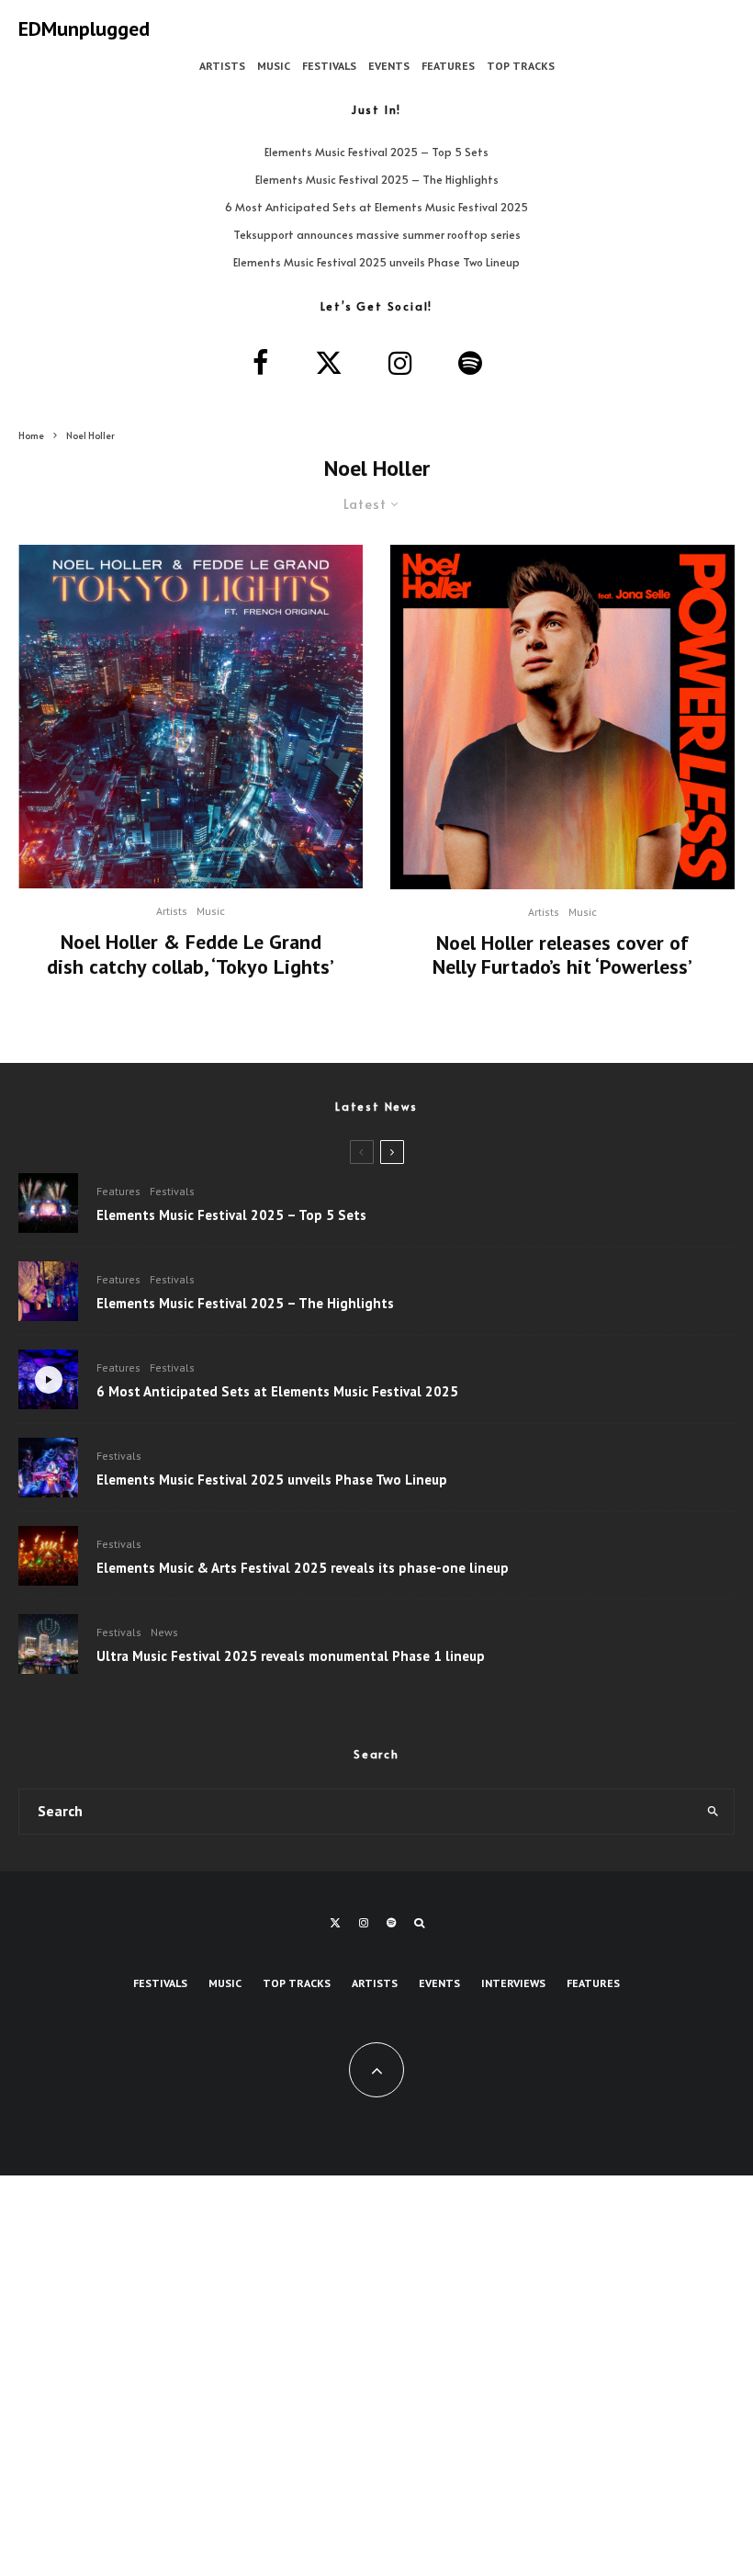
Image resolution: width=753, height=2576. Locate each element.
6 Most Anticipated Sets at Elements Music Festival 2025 (376, 207)
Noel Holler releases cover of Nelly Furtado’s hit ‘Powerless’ (562, 955)
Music (274, 66)
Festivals (329, 66)
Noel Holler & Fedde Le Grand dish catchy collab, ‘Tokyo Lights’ (191, 954)
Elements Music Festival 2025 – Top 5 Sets (376, 152)
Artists (222, 66)
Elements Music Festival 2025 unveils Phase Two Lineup (376, 262)
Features (448, 66)
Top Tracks (521, 66)
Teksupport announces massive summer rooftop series (377, 234)
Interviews (513, 1983)
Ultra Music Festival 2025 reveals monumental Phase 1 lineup (291, 1656)
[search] (713, 1812)
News (164, 1632)
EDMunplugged (84, 28)
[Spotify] (391, 1923)
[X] (335, 1923)
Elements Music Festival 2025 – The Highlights (377, 179)
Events (389, 66)
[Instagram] (364, 1923)
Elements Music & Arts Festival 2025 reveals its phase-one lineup (303, 1568)
